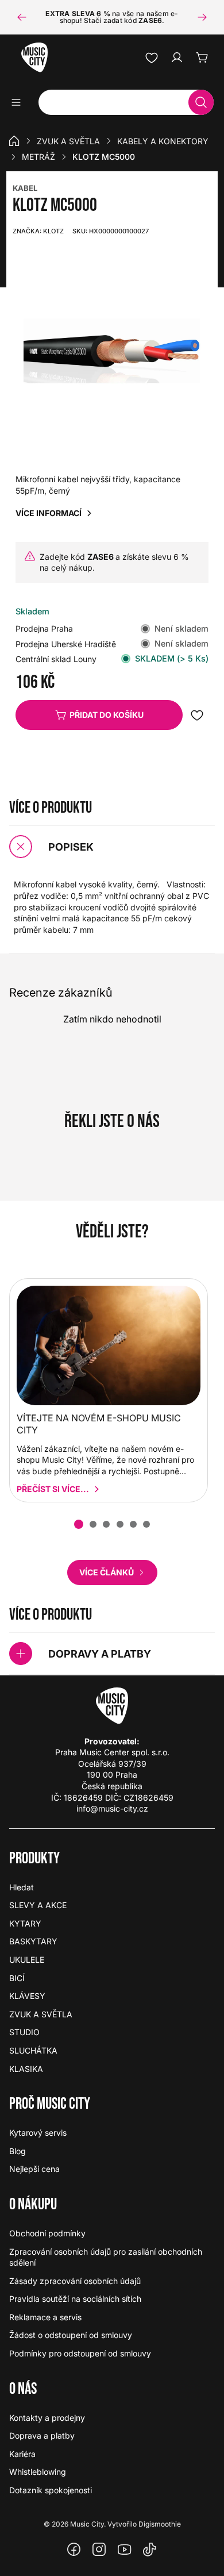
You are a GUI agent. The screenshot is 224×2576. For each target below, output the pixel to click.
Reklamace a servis (45, 2317)
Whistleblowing (38, 2472)
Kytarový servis (38, 2133)
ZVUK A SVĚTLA (68, 141)
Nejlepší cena (34, 2169)
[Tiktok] (150, 2550)
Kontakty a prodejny (47, 2418)
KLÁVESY (27, 1996)
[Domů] (14, 141)
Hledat (22, 1887)
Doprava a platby (42, 2435)
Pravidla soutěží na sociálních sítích (75, 2299)
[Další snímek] (202, 17)
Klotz (38, 231)
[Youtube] (125, 2550)
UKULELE (27, 1960)
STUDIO (24, 2032)
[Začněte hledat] (201, 102)
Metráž (38, 157)
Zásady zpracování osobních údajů (75, 2281)
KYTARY (25, 1923)
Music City (87, 2524)
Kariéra (22, 2454)
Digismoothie (160, 2524)
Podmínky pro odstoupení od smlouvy (80, 2353)
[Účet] (177, 57)
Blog (18, 2151)
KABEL (25, 188)
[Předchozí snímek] (22, 17)
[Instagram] (99, 2550)
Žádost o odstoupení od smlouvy (71, 2335)
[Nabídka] (20, 102)
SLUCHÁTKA (33, 2050)
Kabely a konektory (163, 141)
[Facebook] (74, 2550)
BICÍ (17, 1978)
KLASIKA (26, 2069)
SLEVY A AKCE (38, 1905)
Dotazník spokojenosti (51, 2490)
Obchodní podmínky (47, 2233)
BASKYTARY (33, 1941)
